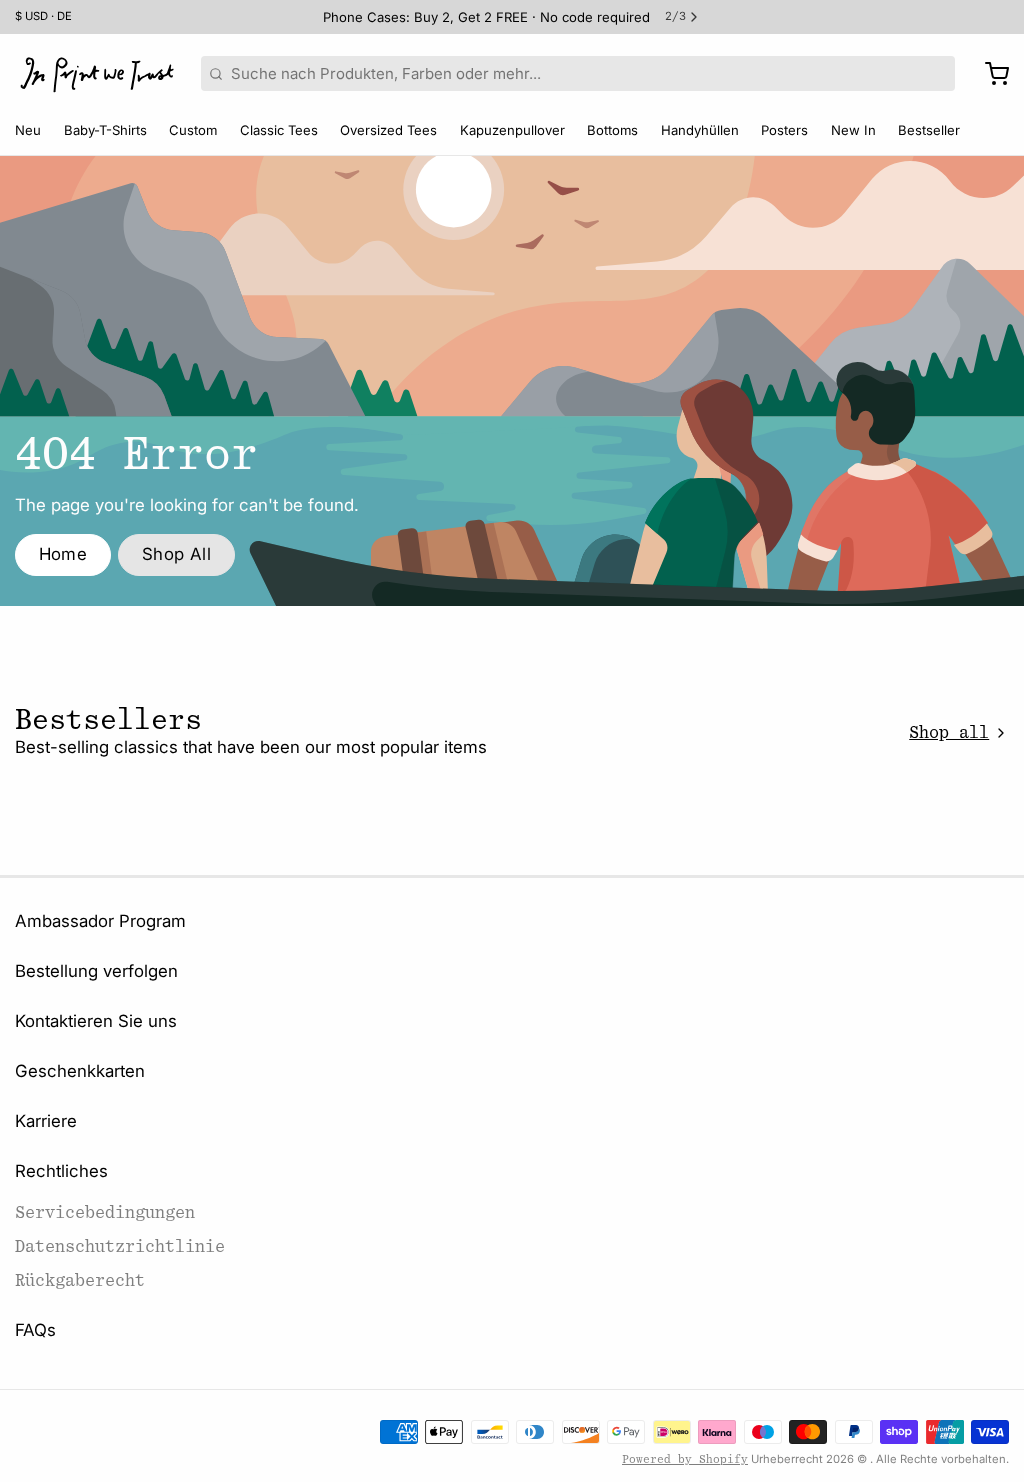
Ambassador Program (100, 921)
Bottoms (612, 130)
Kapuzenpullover (512, 130)
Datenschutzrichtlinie (120, 1246)
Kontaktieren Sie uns (96, 1021)
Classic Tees (279, 130)
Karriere (46, 1121)
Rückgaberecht (80, 1280)
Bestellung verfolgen (96, 971)
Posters (784, 130)
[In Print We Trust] (97, 74)
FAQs (35, 1330)
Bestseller (929, 130)
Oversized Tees (388, 130)
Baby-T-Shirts (105, 130)
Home (63, 554)
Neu (28, 130)
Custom (193, 130)
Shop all (949, 732)
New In (853, 130)
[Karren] (989, 74)
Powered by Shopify (685, 1459)
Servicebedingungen (105, 1212)
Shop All (176, 554)
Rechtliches (61, 1171)
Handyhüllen (700, 130)
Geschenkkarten (80, 1071)
